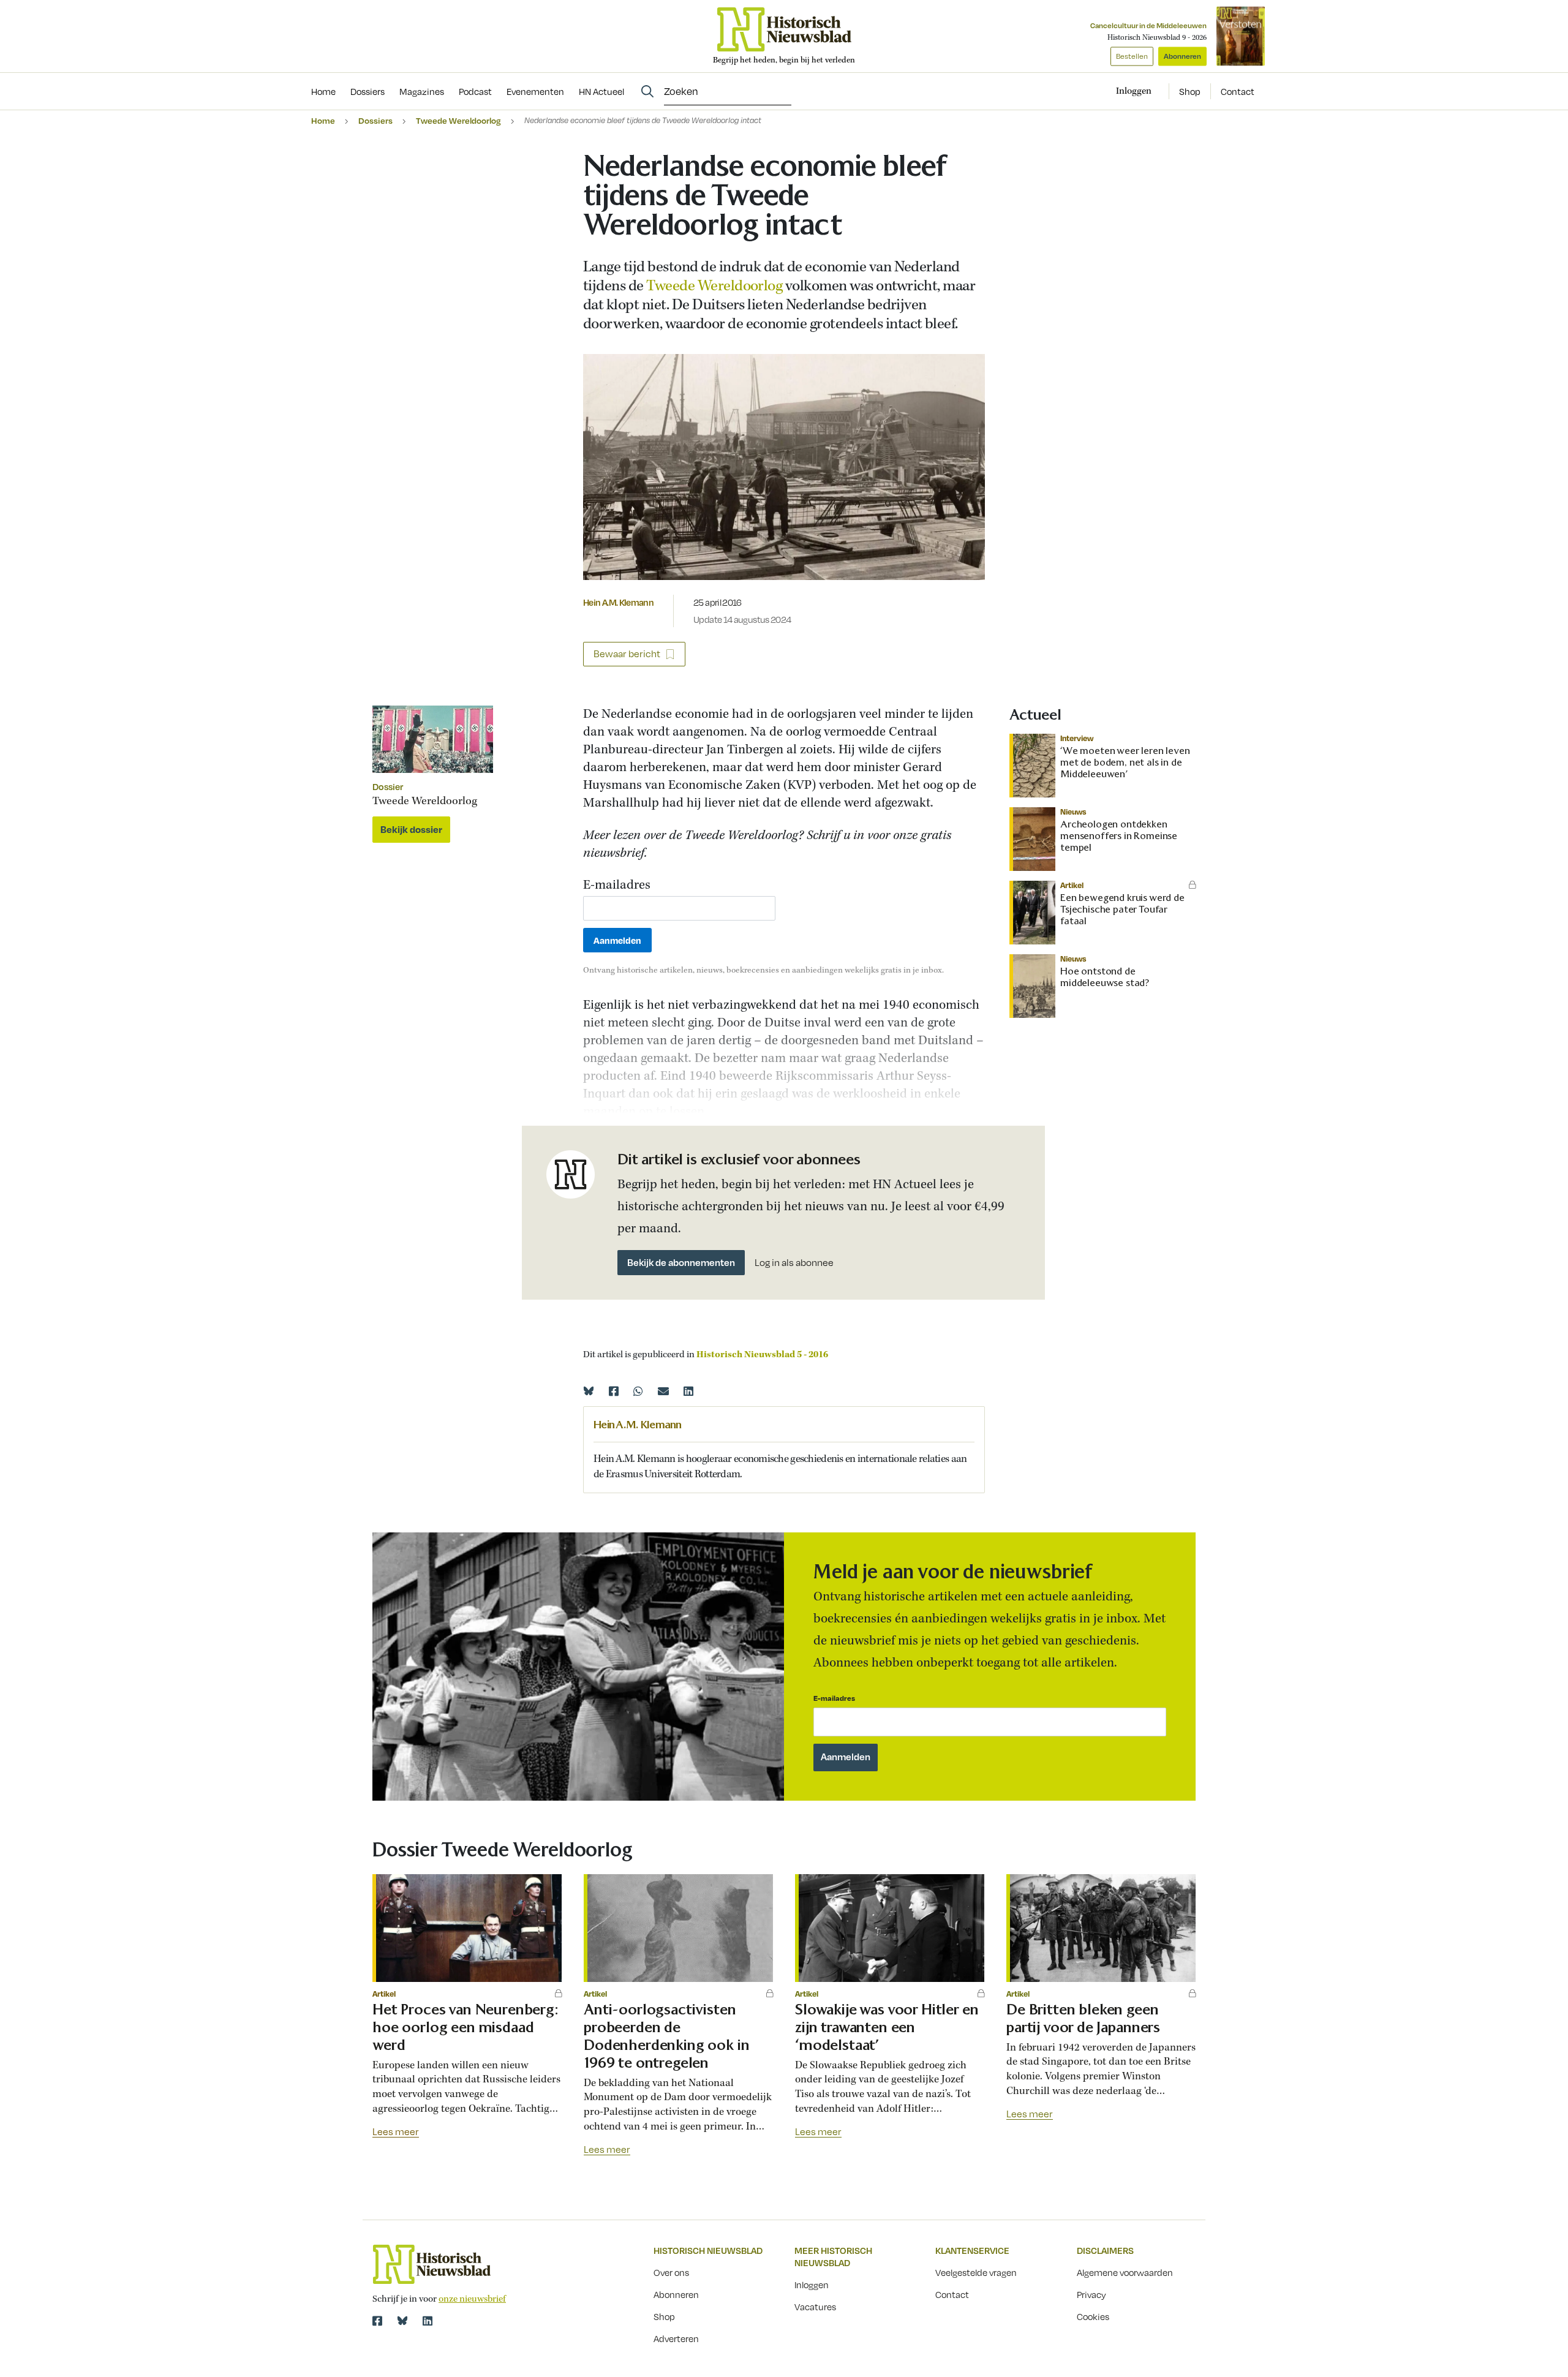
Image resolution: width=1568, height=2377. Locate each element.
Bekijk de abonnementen (681, 1262)
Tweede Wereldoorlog (458, 120)
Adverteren (676, 2338)
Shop (1190, 91)
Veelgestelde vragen (976, 2272)
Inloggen (812, 2285)
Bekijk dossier (411, 829)
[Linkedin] (688, 1391)
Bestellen (1132, 56)
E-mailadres (617, 886)
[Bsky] (402, 2321)
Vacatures (815, 2307)
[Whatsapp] (638, 1391)
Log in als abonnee (794, 1263)
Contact (1238, 91)
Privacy (1091, 2294)
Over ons (671, 2272)
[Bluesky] (589, 1391)
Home (323, 120)
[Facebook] (614, 1391)
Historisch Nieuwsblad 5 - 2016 (762, 1355)
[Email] (663, 1391)
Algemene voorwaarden (1125, 2272)
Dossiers (375, 120)
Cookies (1093, 2316)
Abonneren (1182, 56)
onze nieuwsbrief (472, 2299)
